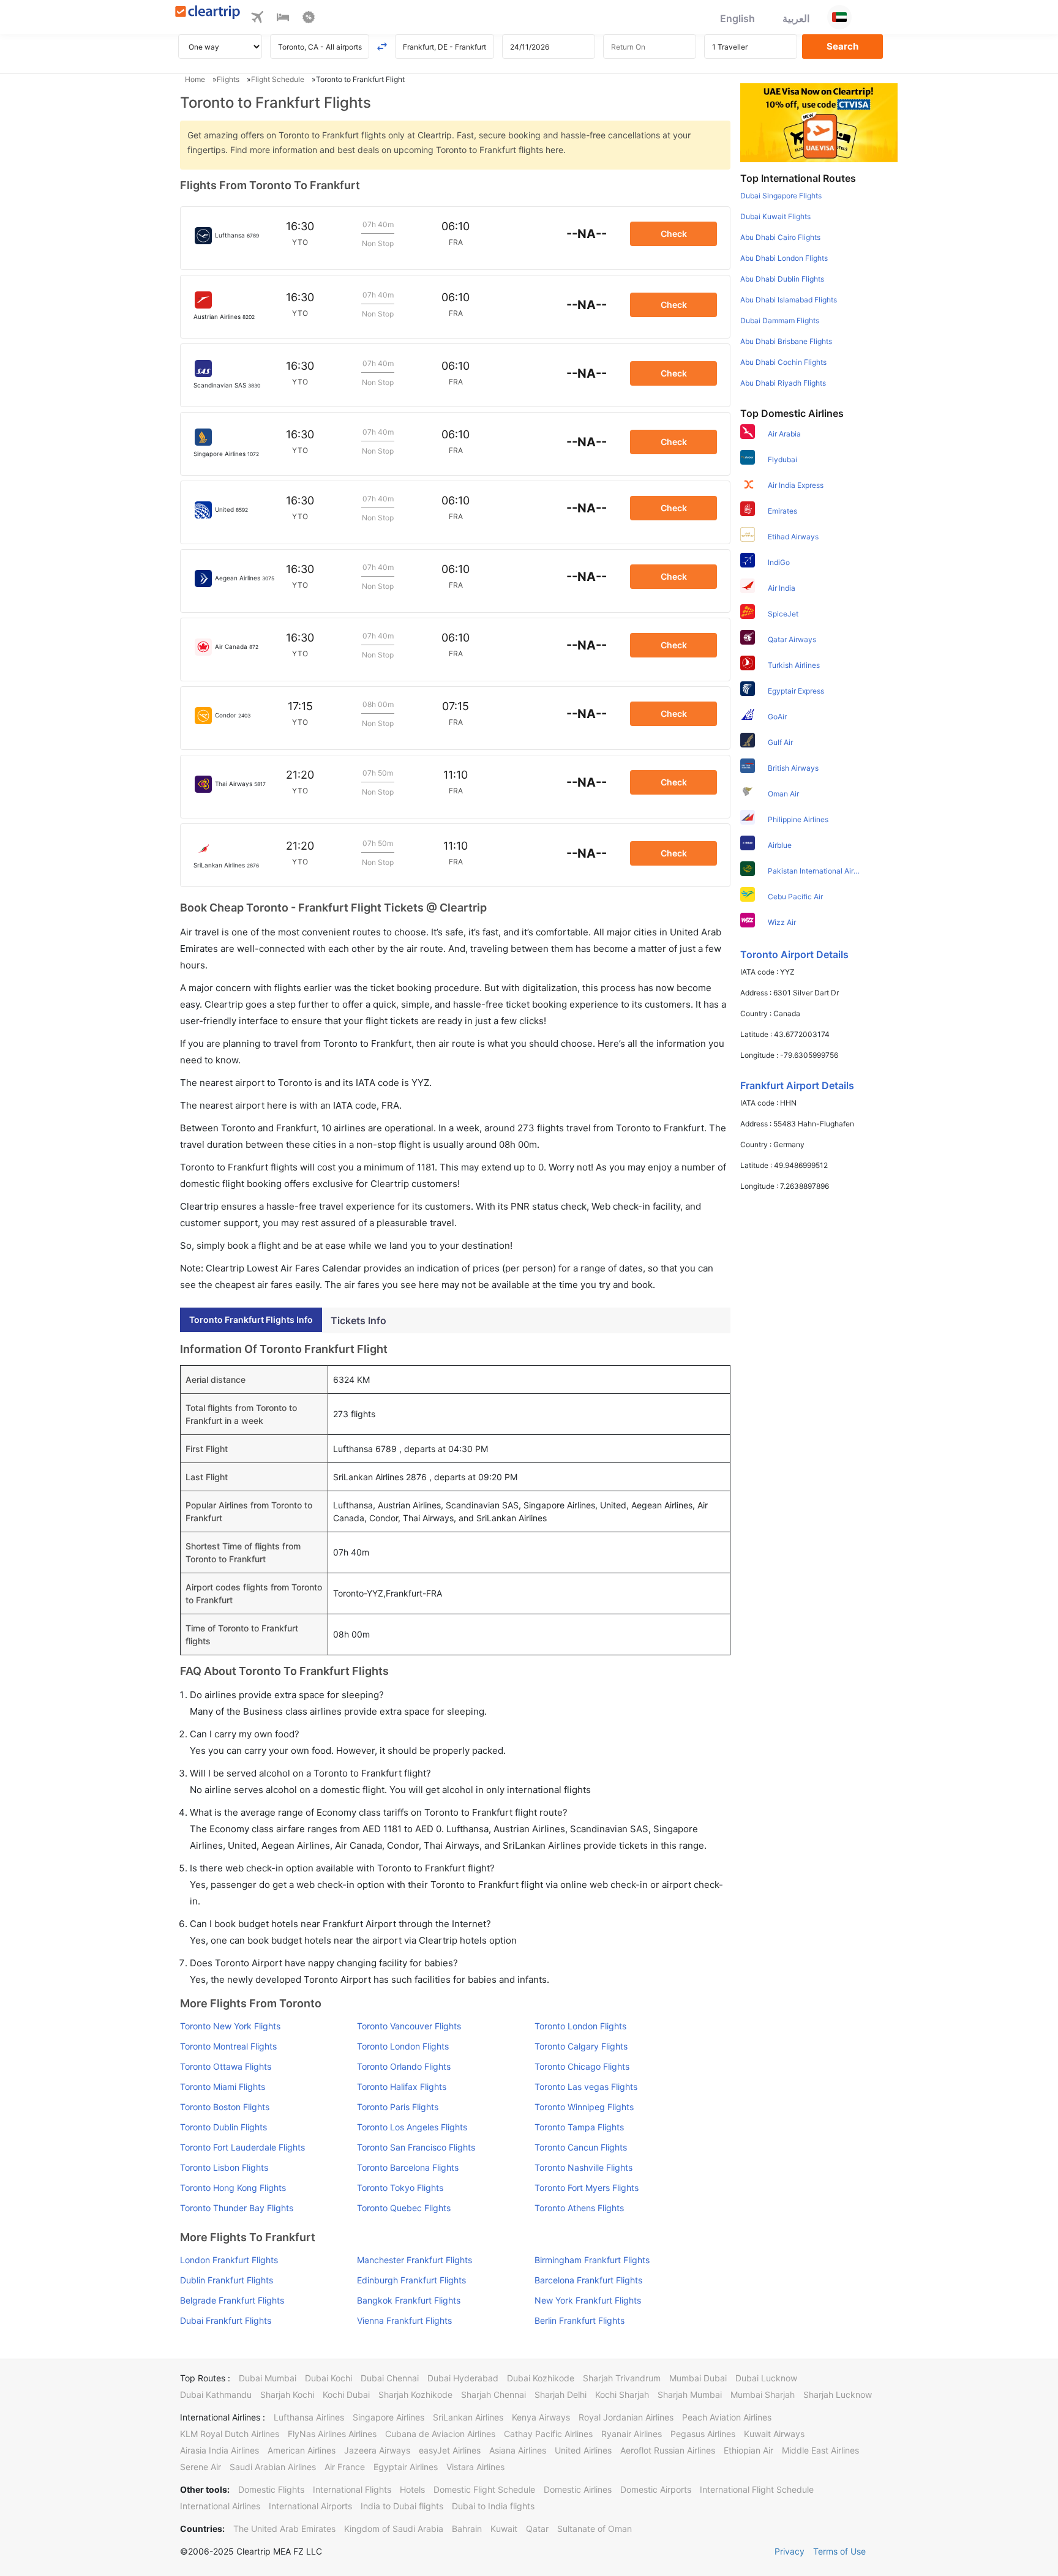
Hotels (412, 2489)
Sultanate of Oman (595, 2529)
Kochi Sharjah (622, 2394)
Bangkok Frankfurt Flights (409, 2300)
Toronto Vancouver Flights (409, 2026)
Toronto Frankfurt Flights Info (251, 1320)
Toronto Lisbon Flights (224, 2167)
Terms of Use (839, 2551)
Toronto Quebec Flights (404, 2208)
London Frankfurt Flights (229, 2260)
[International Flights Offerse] (309, 19)
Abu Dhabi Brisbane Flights (786, 341)
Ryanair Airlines (632, 2434)
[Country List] (839, 17)
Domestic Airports (656, 2489)
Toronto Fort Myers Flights (587, 2188)
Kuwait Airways (774, 2434)
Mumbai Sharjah (763, 2394)
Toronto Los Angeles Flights (412, 2127)
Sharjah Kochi (287, 2394)
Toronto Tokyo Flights (400, 2188)
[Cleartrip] (208, 13)
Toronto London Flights (580, 2026)
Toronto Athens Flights (579, 2208)
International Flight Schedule (757, 2489)
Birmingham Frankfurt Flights (592, 2260)
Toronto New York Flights (230, 2026)
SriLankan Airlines (468, 2417)
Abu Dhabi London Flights (784, 258)
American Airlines (302, 2450)
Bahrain (467, 2529)
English (737, 18)
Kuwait (504, 2529)
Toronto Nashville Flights (583, 2167)
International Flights (352, 2489)
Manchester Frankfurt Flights (415, 2260)
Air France (345, 2467)
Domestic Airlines (578, 2489)
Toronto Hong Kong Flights (233, 2188)
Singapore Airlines (388, 2417)
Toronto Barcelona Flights (408, 2167)
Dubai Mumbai (268, 2378)
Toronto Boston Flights (225, 2107)
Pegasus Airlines (703, 2434)
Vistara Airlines (475, 2467)
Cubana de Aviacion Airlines (440, 2434)
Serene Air (201, 2467)
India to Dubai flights (402, 2506)
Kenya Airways (541, 2417)
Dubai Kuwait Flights (775, 216)
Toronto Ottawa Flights (226, 2066)
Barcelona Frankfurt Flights (588, 2280)
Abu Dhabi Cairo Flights (780, 237)
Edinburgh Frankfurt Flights (411, 2280)
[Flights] (257, 19)
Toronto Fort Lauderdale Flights (242, 2147)
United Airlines (583, 2450)
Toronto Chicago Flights (582, 2066)
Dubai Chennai (390, 2378)
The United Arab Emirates (284, 2529)
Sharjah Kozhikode (415, 2394)
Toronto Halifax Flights (402, 2087)
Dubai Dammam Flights (780, 320)
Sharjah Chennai (493, 2394)
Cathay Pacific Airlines (548, 2434)
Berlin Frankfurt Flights (580, 2320)
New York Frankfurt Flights (588, 2300)
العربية (796, 18)
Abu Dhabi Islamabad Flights (789, 300)
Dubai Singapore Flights (781, 196)
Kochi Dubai (346, 2394)
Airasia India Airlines (219, 2450)
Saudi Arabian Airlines (273, 2467)
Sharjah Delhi (561, 2394)
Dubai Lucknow (766, 2378)
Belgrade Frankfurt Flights (232, 2300)
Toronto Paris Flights (398, 2107)
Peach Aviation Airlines (727, 2417)
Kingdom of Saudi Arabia (394, 2529)
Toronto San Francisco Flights (416, 2147)
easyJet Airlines (450, 2450)
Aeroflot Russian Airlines (668, 2450)
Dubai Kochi (328, 2378)
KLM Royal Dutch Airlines (230, 2434)
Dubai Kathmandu (216, 2394)
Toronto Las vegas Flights (586, 2087)
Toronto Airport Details (794, 954)
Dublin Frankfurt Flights (227, 2280)
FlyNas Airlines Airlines (332, 2434)
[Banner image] (819, 122)
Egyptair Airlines (406, 2467)
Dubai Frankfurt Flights (226, 2320)
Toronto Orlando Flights (404, 2066)
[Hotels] (283, 19)
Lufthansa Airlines (309, 2417)
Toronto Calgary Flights (581, 2046)
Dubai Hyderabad (463, 2378)
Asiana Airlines (518, 2450)
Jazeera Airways (377, 2450)
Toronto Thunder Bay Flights (237, 2208)
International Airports (310, 2506)
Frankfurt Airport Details (797, 1085)
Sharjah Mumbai (690, 2394)
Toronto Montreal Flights (228, 2046)
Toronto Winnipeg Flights (584, 2107)
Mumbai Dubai (698, 2378)
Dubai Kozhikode (541, 2378)
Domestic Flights (271, 2489)
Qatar (537, 2529)
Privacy (790, 2551)
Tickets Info (358, 1320)
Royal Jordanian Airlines (626, 2417)
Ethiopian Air (748, 2450)
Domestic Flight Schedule (484, 2489)
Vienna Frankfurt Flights (404, 2320)
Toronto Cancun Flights (581, 2147)
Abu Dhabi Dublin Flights (782, 279)
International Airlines (220, 2506)
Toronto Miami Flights (223, 2087)
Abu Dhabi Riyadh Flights (783, 383)
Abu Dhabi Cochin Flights (783, 362)
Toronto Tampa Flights (579, 2127)
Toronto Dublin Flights (223, 2127)
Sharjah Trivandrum (622, 2378)
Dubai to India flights (493, 2506)
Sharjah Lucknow (838, 2394)
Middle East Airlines (820, 2450)
